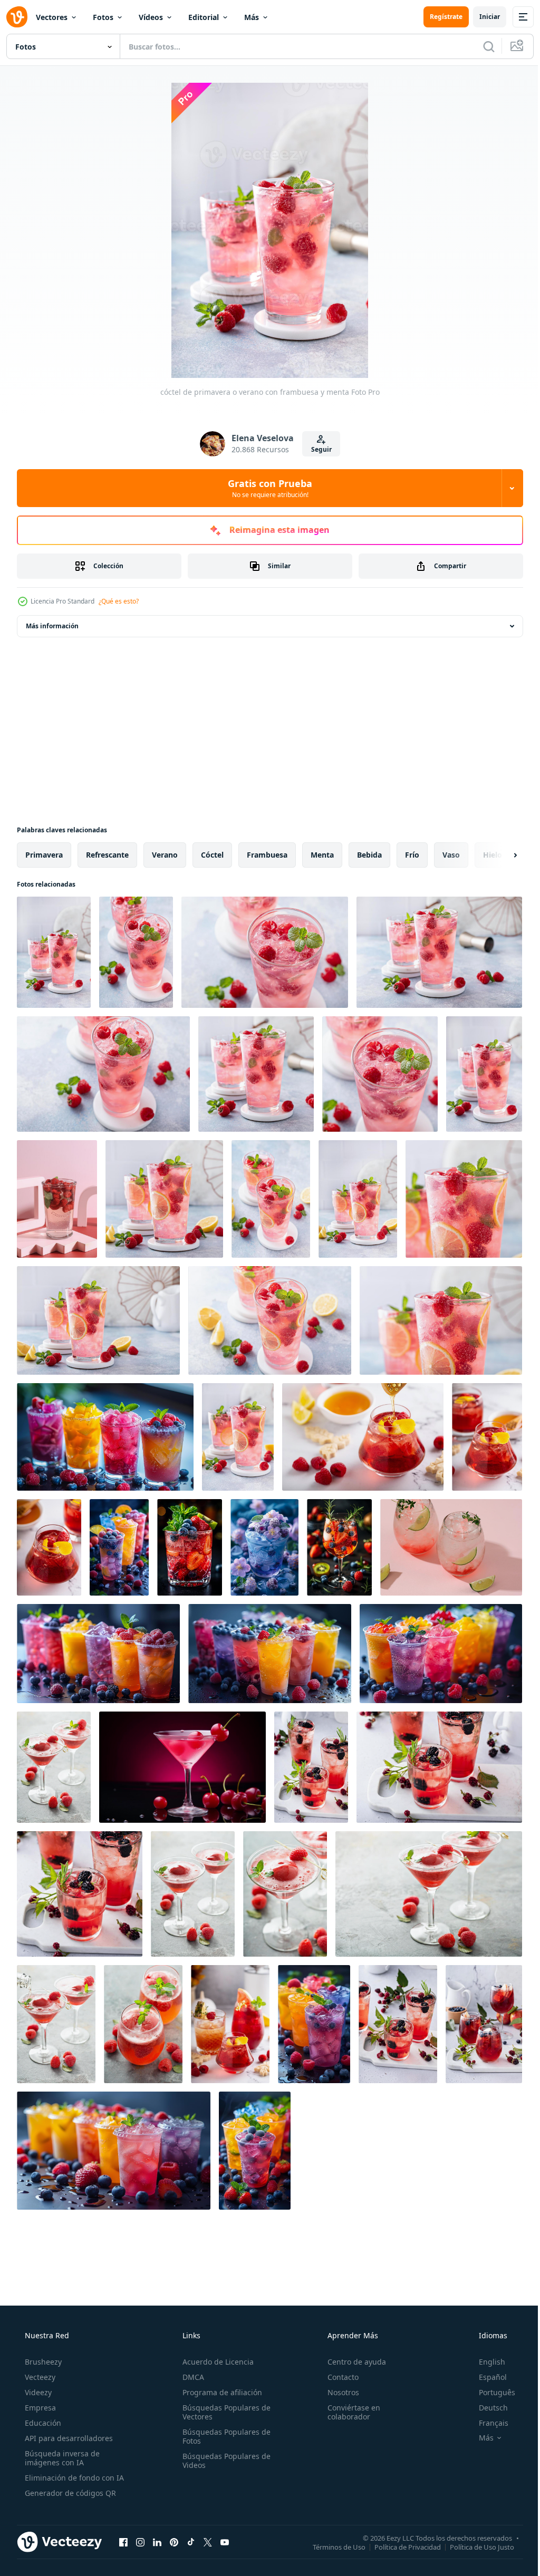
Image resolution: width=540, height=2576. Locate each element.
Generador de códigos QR (69, 2493)
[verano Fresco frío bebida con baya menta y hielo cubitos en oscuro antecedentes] (314, 2024)
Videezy (37, 2392)
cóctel (212, 855)
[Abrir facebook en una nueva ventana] (123, 2542)
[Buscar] (481, 46)
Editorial (204, 17)
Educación (42, 2423)
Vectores (52, 17)
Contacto (338, 2377)
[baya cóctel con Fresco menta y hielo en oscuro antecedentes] (190, 1547)
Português (490, 2392)
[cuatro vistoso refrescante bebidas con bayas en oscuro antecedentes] (105, 1437)
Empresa (39, 2408)
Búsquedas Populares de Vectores (223, 2412)
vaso (451, 855)
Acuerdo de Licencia (215, 2362)
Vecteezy (39, 2377)
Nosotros (338, 2392)
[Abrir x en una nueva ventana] (208, 2542)
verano (165, 855)
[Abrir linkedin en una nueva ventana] (157, 2542)
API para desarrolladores (68, 2438)
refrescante (107, 855)
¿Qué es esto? (119, 601)
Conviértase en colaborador (349, 2412)
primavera (44, 855)
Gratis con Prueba (266, 488)
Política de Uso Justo (474, 2546)
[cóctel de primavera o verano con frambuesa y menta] (54, 952)
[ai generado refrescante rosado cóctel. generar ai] (182, 1767)
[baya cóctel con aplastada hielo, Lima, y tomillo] (451, 1547)
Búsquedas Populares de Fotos (223, 2436)
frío (412, 855)
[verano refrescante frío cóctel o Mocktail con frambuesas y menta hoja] (57, 1199)
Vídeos (151, 17)
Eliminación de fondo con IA (73, 2478)
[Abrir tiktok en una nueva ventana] (191, 2542)
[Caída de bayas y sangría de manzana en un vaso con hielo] (484, 2024)
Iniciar (482, 17)
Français (487, 2423)
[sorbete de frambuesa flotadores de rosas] (54, 1767)
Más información (52, 626)
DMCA (190, 2377)
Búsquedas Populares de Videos (223, 2461)
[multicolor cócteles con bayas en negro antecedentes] (441, 1654)
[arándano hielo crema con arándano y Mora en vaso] (264, 1547)
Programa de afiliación (219, 2392)
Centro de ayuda (351, 2362)
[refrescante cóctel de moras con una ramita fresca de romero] (311, 1767)
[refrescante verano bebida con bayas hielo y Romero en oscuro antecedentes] (339, 1547)
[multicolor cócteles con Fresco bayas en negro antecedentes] (270, 1654)
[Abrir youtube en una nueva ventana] (225, 2542)
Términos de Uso (331, 2546)
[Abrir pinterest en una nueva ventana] (174, 2542)
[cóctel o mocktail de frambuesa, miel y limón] (363, 1437)
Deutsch (486, 2408)
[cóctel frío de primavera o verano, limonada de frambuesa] (164, 1199)
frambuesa (267, 855)
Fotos (103, 17)
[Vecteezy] (17, 17)
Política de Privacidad (400, 2546)
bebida (369, 855)
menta (322, 855)
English (485, 2362)
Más (252, 17)
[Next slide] (498, 855)
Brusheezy (42, 2362)
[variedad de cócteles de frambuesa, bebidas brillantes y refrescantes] (230, 2024)
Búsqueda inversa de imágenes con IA (61, 2458)
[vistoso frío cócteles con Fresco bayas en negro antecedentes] (114, 2151)
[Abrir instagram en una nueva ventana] (140, 2542)
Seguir (317, 449)
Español (486, 2377)
